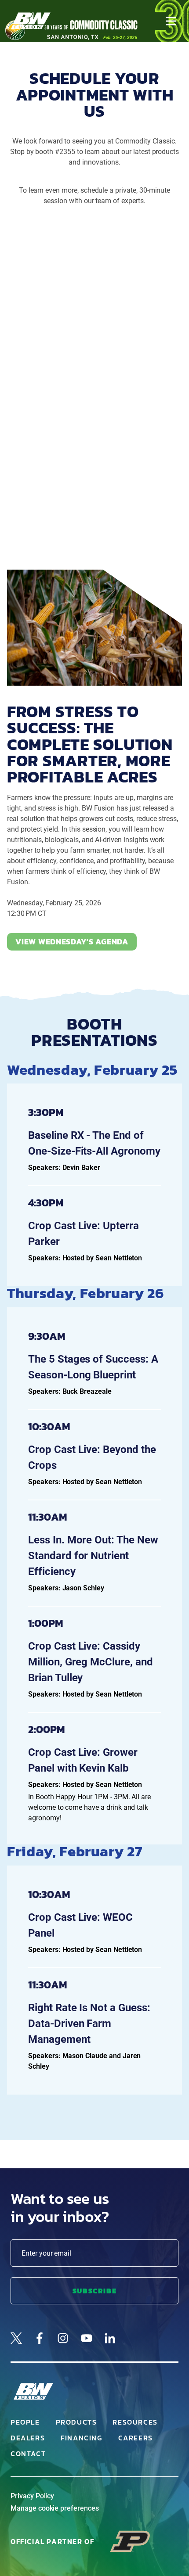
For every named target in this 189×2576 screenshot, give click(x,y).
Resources (135, 2422)
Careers (136, 2438)
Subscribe (94, 2291)
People (25, 2422)
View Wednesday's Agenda (72, 942)
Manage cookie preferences (55, 2508)
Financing (81, 2438)
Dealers (28, 2438)
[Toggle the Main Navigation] (171, 21)
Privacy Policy (32, 2496)
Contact (28, 2454)
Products (76, 2422)
